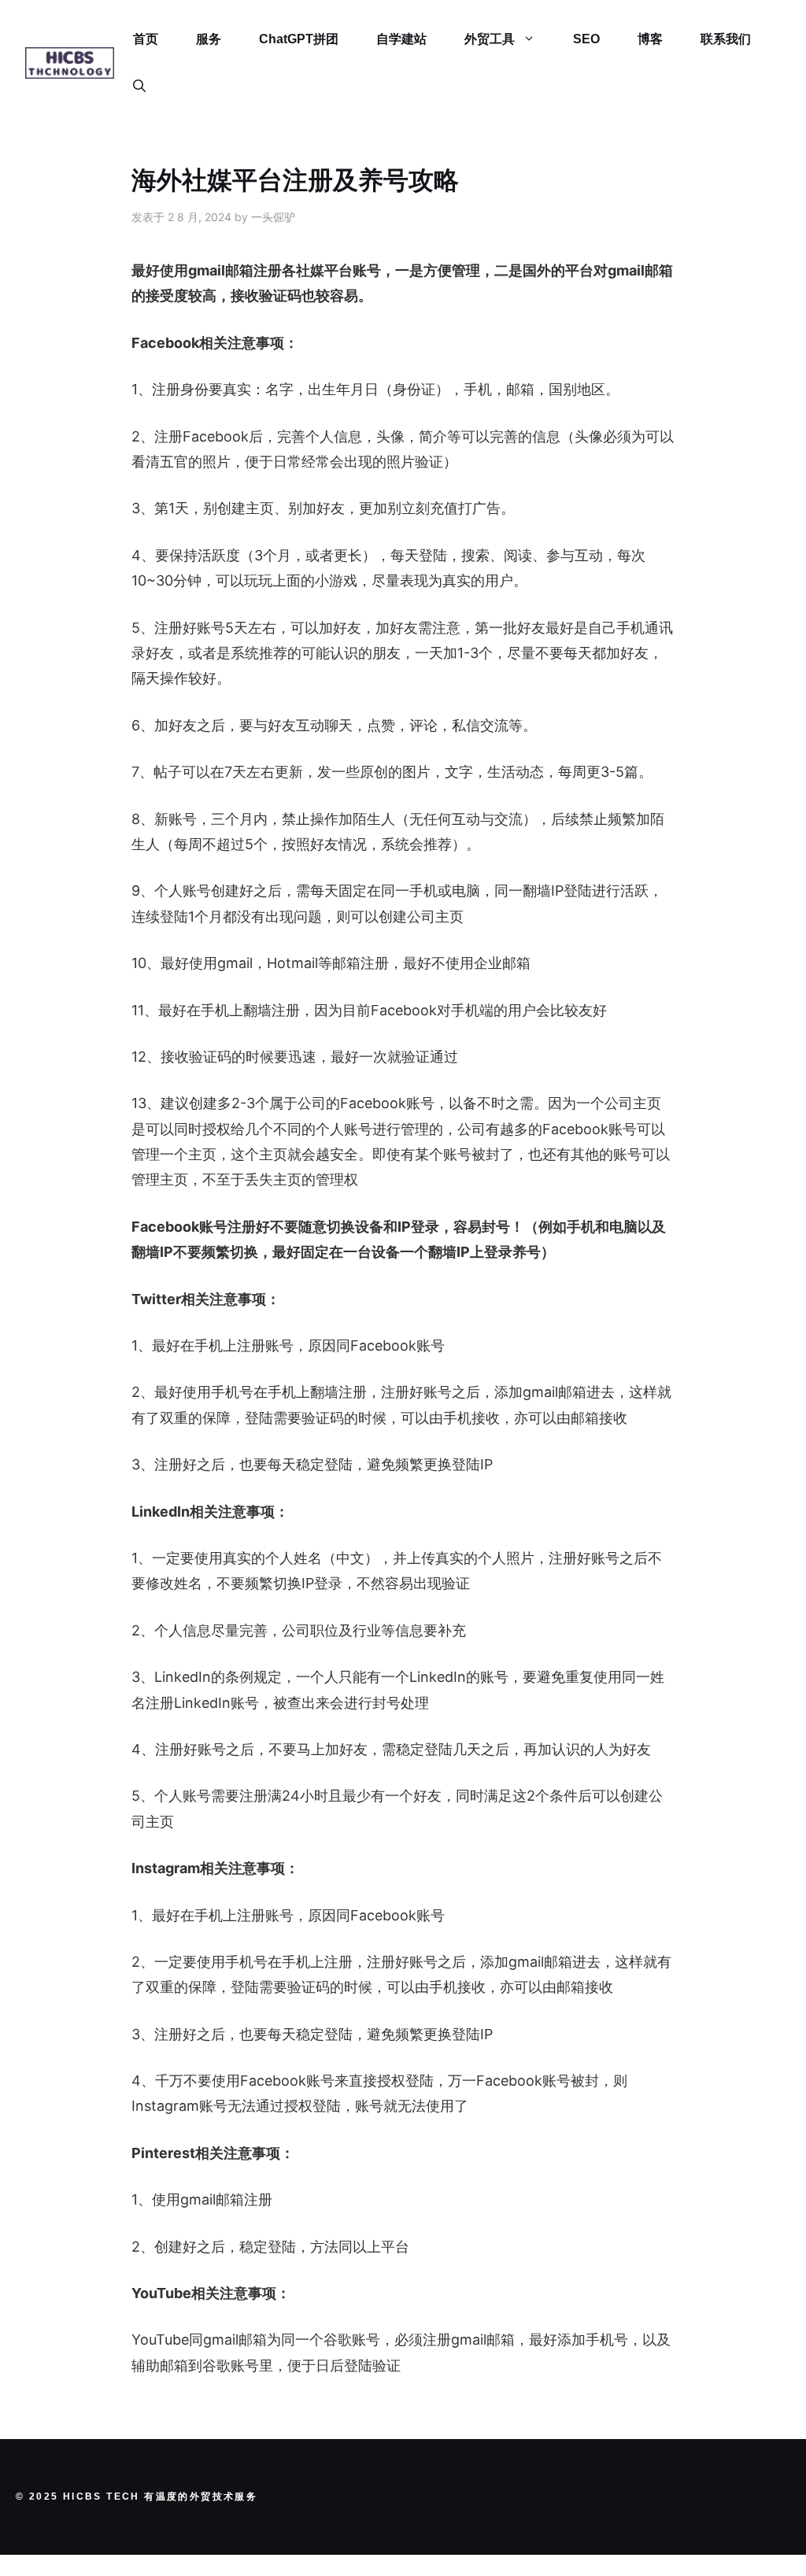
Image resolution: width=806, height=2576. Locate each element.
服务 (209, 39)
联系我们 (726, 39)
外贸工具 (490, 39)
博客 (650, 39)
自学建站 (401, 39)
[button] (139, 87)
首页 (146, 39)
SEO (586, 39)
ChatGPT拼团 (299, 39)
